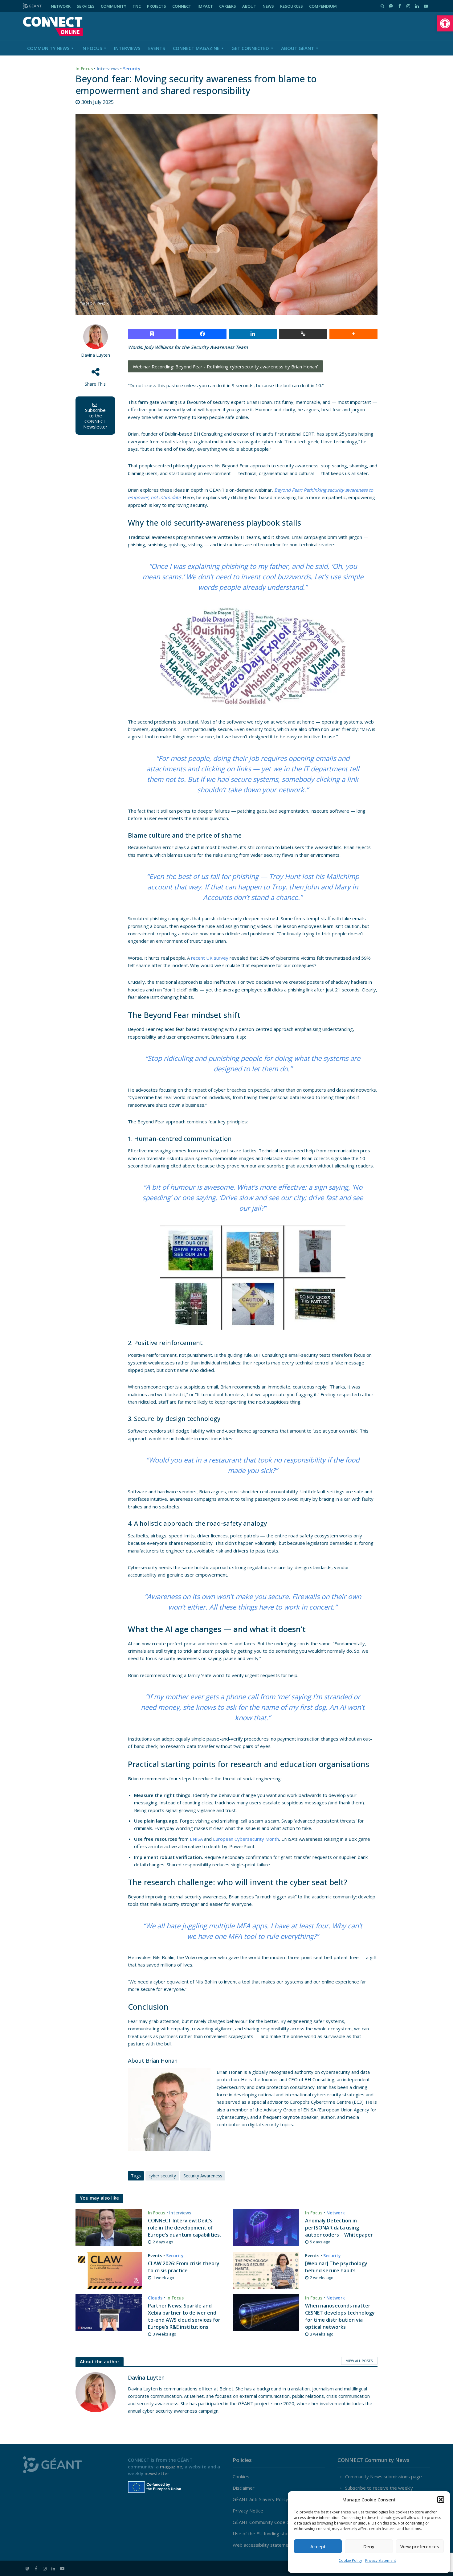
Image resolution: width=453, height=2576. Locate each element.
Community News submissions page (384, 2476)
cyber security (162, 2176)
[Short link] (303, 334)
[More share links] (353, 334)
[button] (445, 23)
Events (157, 48)
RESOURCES (292, 6)
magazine (171, 2467)
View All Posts (359, 2361)
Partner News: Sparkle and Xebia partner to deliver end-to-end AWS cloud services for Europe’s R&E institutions (184, 2316)
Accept (318, 2546)
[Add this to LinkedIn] (253, 334)
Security (132, 69)
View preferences (420, 2546)
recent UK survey (210, 958)
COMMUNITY (114, 6)
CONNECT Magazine (196, 48)
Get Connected (250, 48)
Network (336, 2213)
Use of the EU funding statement (268, 2533)
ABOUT (249, 6)
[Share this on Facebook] (202, 334)
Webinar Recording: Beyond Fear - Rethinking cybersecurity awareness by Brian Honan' (225, 367)
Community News (48, 48)
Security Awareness (203, 2176)
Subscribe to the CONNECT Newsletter (95, 418)
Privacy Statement (381, 2560)
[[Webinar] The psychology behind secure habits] (266, 2270)
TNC (137, 6)
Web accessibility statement (263, 2545)
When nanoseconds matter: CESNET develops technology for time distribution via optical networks (340, 2316)
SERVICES (86, 6)
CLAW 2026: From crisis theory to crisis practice (184, 2267)
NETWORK (61, 6)
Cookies (241, 2476)
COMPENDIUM (323, 6)
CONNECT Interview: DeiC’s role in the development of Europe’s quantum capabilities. (184, 2228)
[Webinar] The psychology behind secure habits (336, 2267)
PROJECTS (157, 6)
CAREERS (228, 6)
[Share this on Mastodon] (152, 334)
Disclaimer (244, 2488)
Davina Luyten (96, 355)
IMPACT (205, 6)
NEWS (268, 6)
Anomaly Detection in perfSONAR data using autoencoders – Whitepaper (339, 2228)
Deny (369, 2546)
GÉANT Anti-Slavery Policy (260, 2499)
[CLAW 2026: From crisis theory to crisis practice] (109, 2270)
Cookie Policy (350, 2560)
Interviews (127, 48)
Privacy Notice (248, 2511)
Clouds (155, 2298)
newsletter (157, 2473)
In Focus (92, 48)
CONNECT (182, 6)
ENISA (196, 1839)
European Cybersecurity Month (246, 1839)
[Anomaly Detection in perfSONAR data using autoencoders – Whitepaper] (266, 2227)
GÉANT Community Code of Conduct (271, 2522)
